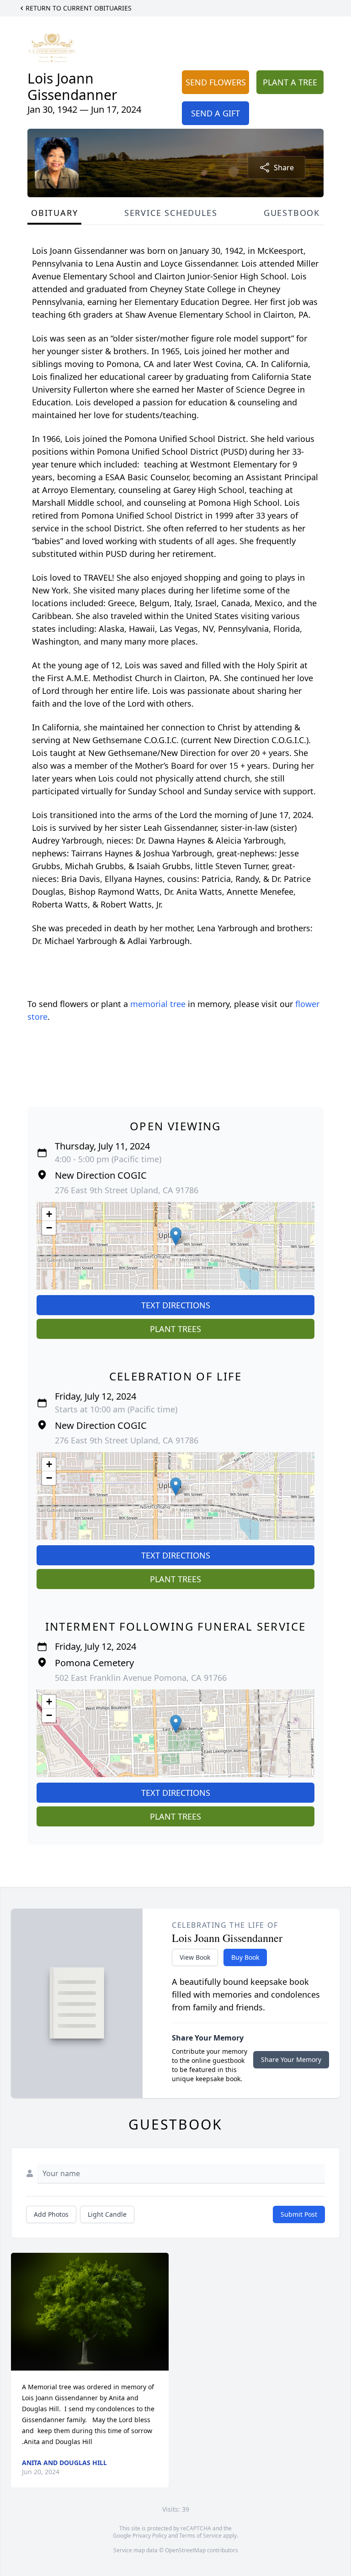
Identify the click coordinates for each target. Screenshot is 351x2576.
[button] (176, 1236)
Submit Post (299, 2214)
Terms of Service (200, 2536)
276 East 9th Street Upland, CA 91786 (127, 1190)
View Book (195, 1957)
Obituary (54, 213)
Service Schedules (171, 213)
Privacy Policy (150, 2536)
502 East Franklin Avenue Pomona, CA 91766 (141, 1678)
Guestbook (292, 213)
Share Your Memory (291, 2059)
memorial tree (158, 1004)
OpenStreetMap (185, 2550)
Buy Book (245, 1957)
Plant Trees (175, 1329)
